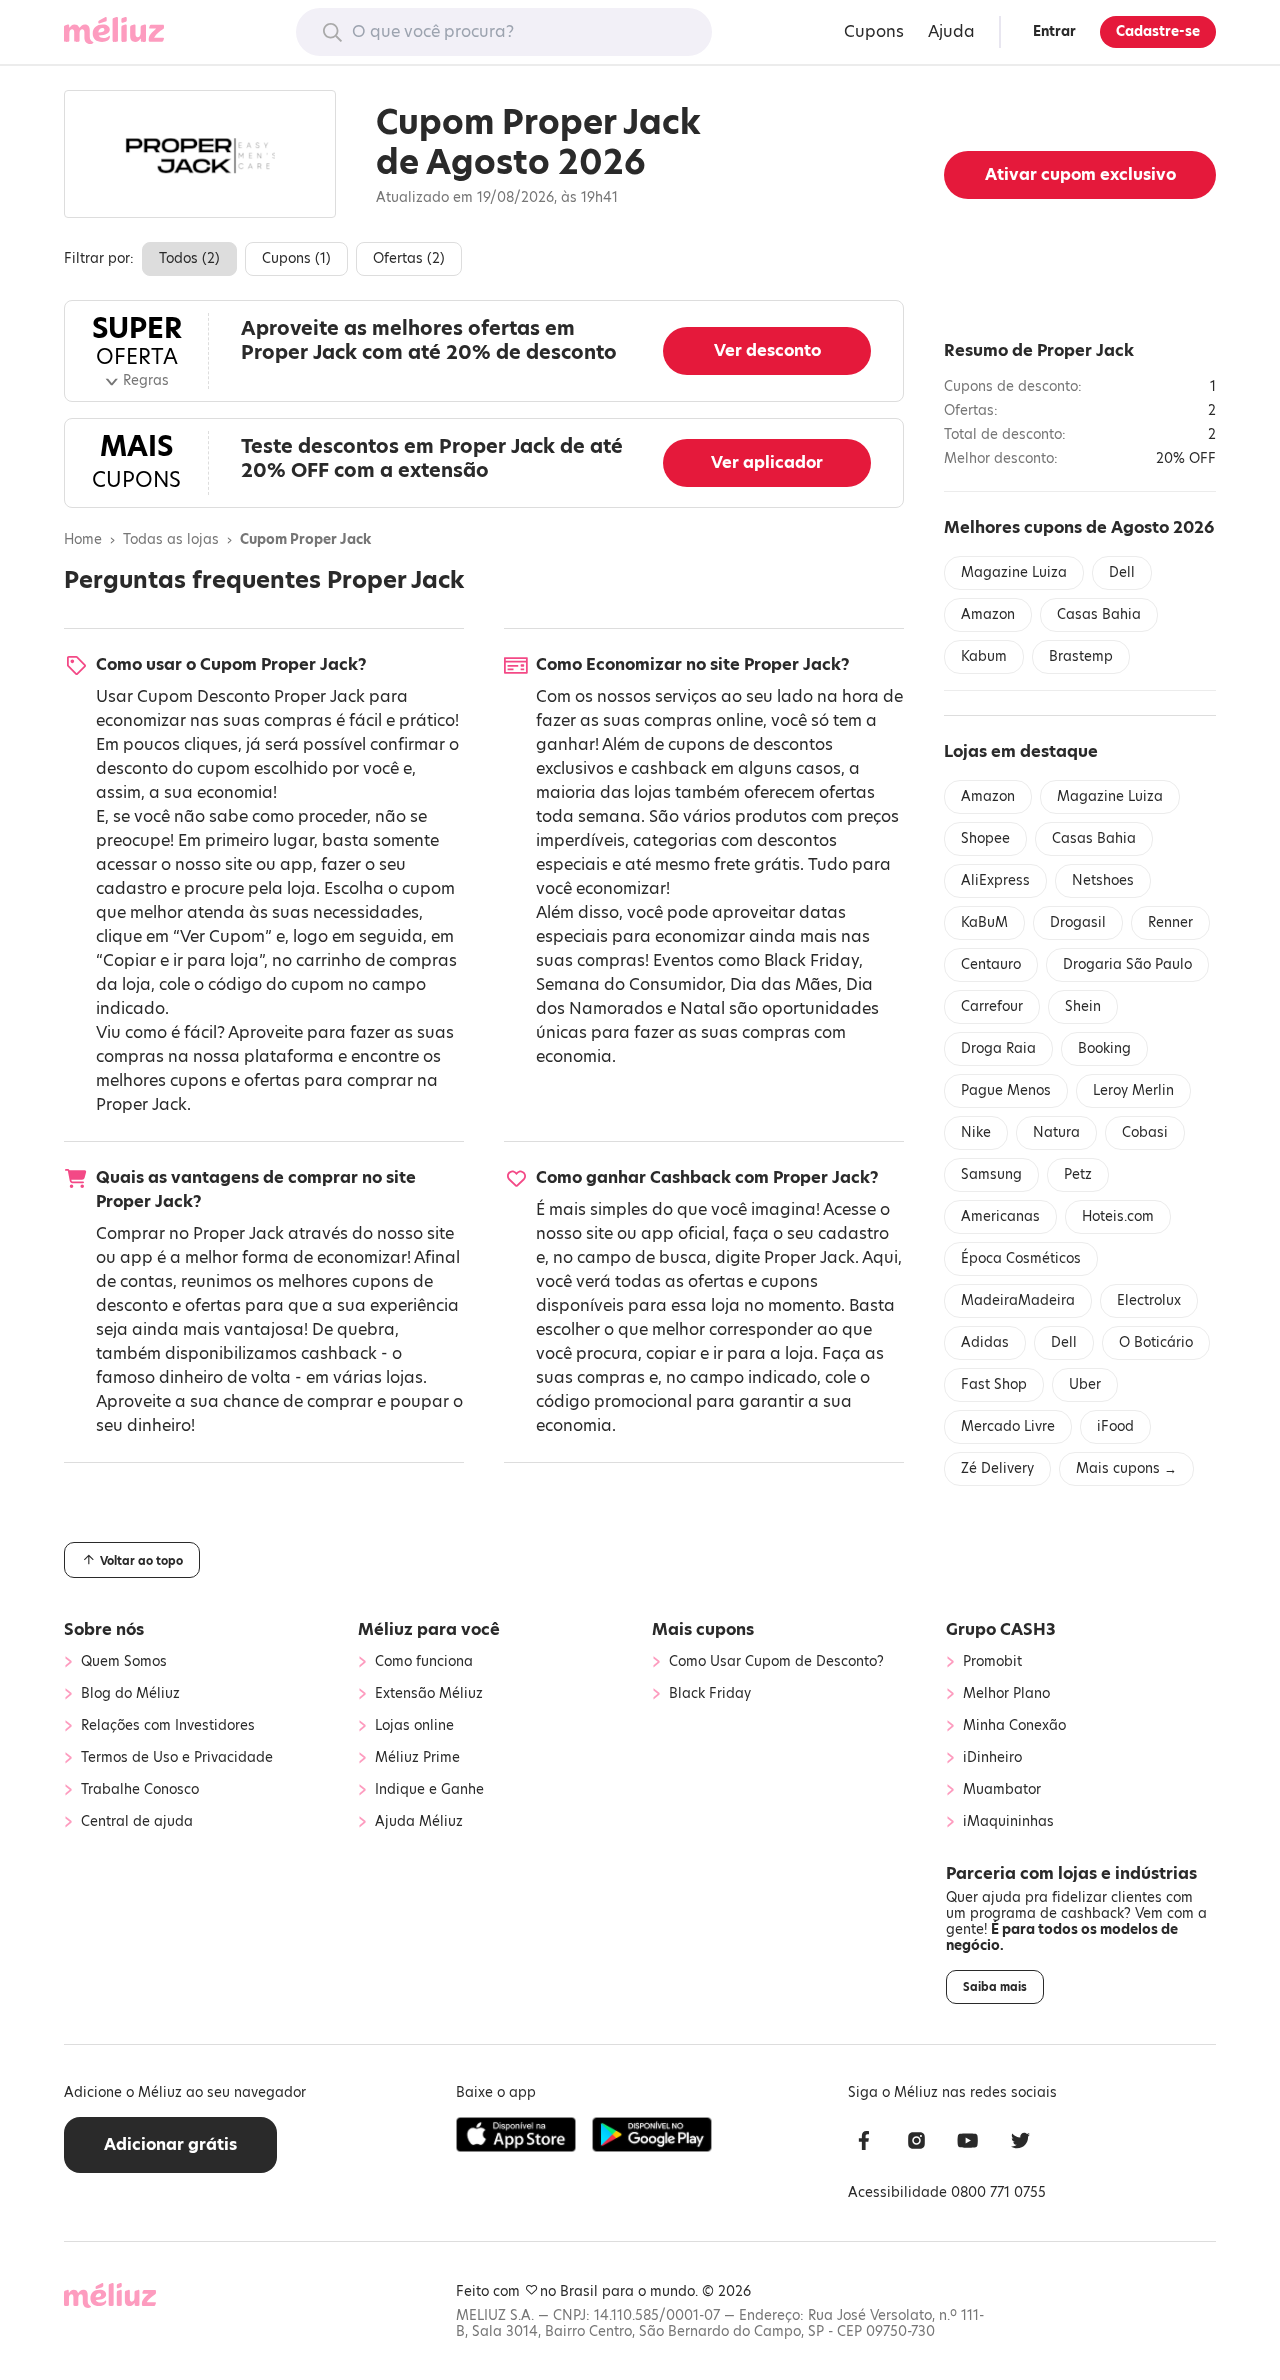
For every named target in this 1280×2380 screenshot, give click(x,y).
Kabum (984, 656)
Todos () (189, 258)
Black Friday (811, 960)
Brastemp (1081, 656)
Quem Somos (124, 1662)
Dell (1122, 572)
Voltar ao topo (140, 1561)
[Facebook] (864, 2143)
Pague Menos (1006, 1090)
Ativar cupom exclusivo (1080, 174)
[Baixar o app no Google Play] (652, 2135)
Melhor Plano (1006, 1694)
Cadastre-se (1158, 31)
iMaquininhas (1008, 1822)
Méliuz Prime (417, 1758)
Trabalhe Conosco (140, 1790)
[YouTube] (968, 2143)
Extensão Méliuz (429, 1694)
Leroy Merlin (1133, 1090)
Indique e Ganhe (429, 1790)
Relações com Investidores (168, 1726)
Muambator (1002, 1790)
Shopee (985, 838)
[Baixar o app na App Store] (516, 2135)
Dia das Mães (784, 984)
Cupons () (296, 258)
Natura (1056, 1132)
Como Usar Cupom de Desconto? (776, 1662)
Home (83, 540)
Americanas (1000, 1216)
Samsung (991, 1174)
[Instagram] (916, 2143)
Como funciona (424, 1662)
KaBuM (984, 922)
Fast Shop (994, 1384)
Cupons (874, 31)
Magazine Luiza (1014, 572)
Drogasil (1078, 922)
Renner (1170, 922)
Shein (1083, 1006)
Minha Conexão (1014, 1726)
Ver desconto (767, 350)
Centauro (991, 964)
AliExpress (995, 880)
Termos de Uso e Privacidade (177, 1758)
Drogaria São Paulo (1127, 964)
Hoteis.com (1118, 1216)
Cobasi (1145, 1132)
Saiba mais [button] (995, 1987)
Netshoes (1103, 880)
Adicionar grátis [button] (170, 2144)
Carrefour (992, 1006)
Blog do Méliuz (130, 1694)
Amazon (988, 614)
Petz (1078, 1174)
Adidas (985, 1342)
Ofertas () (409, 258)
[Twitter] (1020, 2143)
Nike (976, 1132)
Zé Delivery (997, 1468)
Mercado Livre (1008, 1426)
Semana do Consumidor (629, 984)
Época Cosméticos (1021, 1258)
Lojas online (414, 1726)
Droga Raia (998, 1048)
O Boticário (1156, 1342)
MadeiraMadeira (1018, 1300)
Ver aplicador (767, 462)
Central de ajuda (137, 1822)
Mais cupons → (1126, 1468)
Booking (1104, 1048)
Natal (702, 1008)
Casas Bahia (1099, 614)
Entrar (1054, 31)
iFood (1115, 1426)
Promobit (992, 1662)
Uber (1085, 1384)
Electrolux (1149, 1300)
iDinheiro (992, 1758)
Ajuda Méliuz (419, 1822)
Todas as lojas (171, 540)
